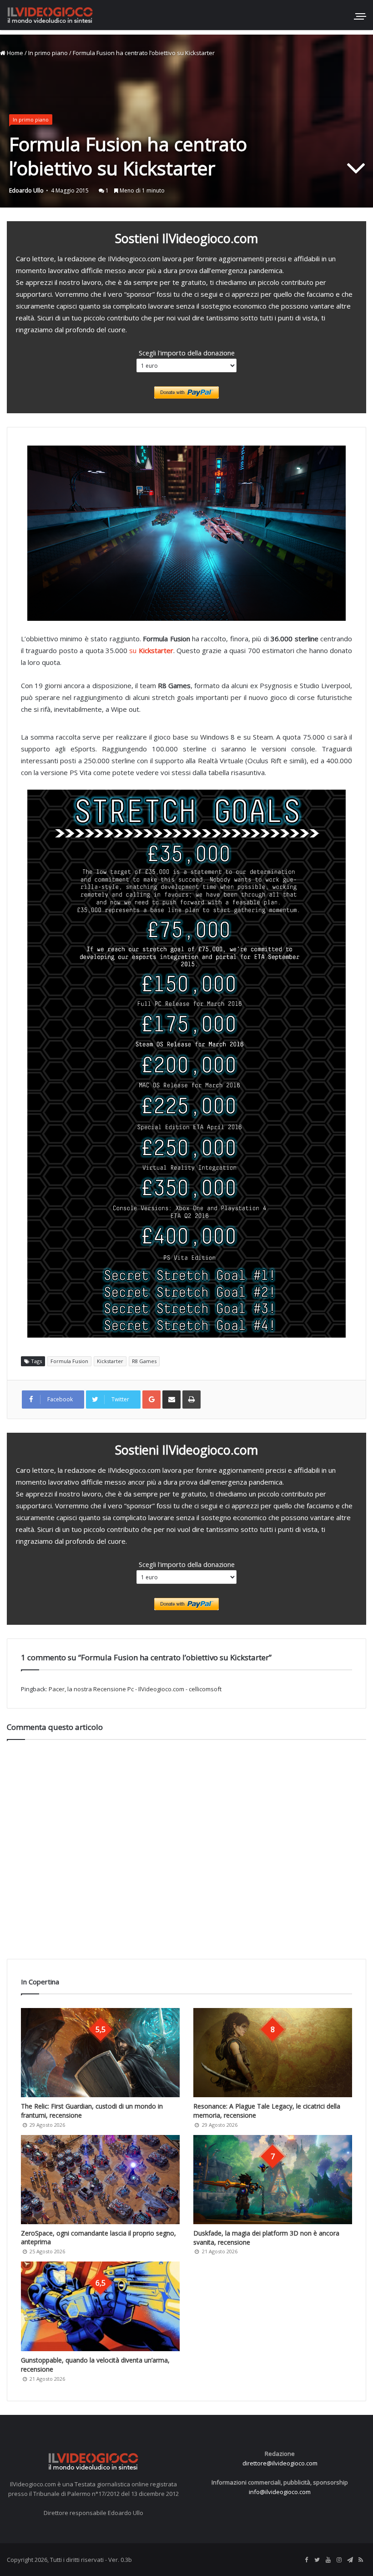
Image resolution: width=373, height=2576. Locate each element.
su (151, 650)
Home (14, 53)
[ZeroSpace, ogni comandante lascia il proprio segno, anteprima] (100, 2180)
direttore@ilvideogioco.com (280, 2463)
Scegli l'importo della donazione (187, 353)
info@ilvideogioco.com (280, 2492)
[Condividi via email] (171, 1400)
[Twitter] (317, 2560)
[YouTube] (328, 2560)
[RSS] (361, 2560)
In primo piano (48, 53)
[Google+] (151, 1400)
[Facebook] (306, 2560)
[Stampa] (192, 1400)
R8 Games (144, 1361)
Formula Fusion (69, 1361)
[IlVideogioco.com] (50, 15)
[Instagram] (339, 2560)
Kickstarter (110, 1361)
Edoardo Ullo (26, 190)
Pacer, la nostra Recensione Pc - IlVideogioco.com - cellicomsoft (135, 1689)
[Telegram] (350, 2560)
